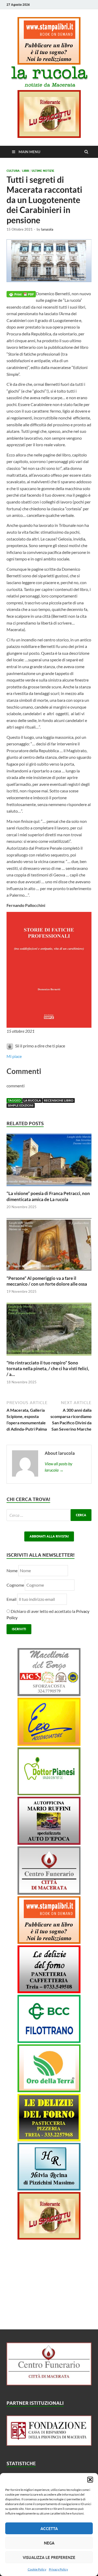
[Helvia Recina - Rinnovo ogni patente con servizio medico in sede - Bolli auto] (49, 2189)
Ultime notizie (43, 171)
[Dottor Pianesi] (49, 1793)
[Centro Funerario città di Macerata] (49, 1893)
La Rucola (32, 1100)
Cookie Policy (37, 2569)
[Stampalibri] (49, 63)
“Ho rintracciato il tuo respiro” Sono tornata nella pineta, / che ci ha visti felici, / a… (48, 1368)
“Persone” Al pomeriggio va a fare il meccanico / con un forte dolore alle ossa (47, 1281)
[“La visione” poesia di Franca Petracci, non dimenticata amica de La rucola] (49, 1187)
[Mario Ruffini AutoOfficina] (49, 1843)
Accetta (49, 2528)
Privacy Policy (58, 2569)
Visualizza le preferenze (49, 2557)
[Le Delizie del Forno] (49, 1991)
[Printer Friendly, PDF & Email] (21, 294)
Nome (12, 1570)
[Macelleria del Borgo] (49, 1694)
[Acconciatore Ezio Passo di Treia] (49, 1744)
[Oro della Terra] (49, 2091)
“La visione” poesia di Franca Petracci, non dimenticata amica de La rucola (48, 1196)
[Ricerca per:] (49, 1515)
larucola (47, 229)
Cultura (13, 171)
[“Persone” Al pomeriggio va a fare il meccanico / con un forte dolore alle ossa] (49, 1272)
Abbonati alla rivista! (49, 1536)
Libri (26, 171)
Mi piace (14, 1056)
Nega (49, 2543)
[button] (90, 2480)
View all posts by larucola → (59, 1467)
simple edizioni (21, 1105)
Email (12, 1599)
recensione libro (59, 1100)
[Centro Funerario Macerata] (49, 2384)
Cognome (15, 1585)
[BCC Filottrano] (49, 2041)
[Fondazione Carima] (49, 2444)
